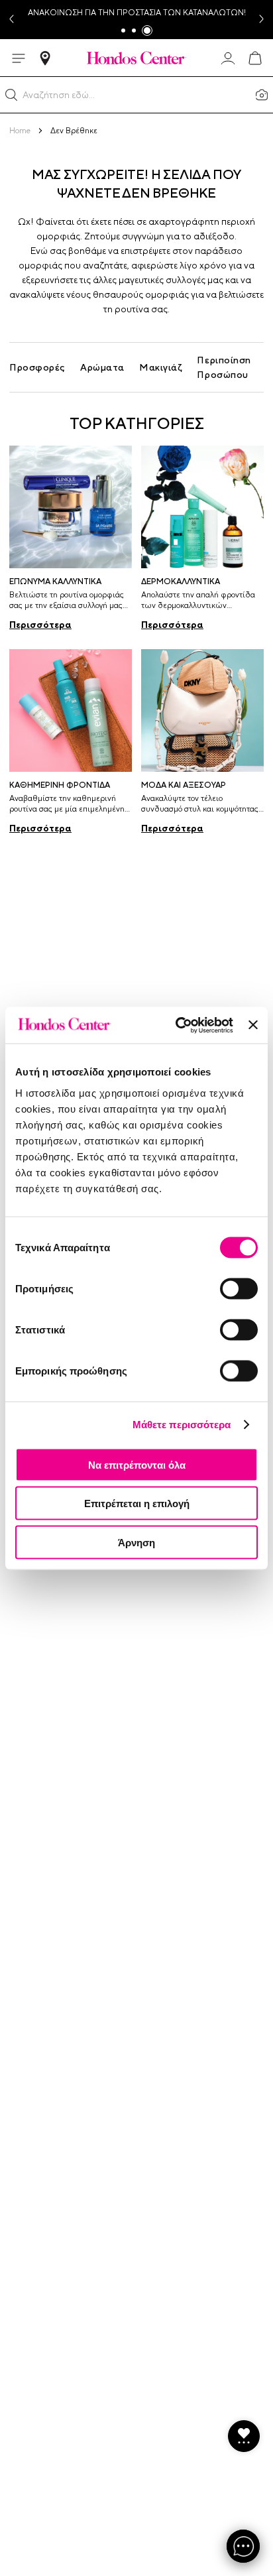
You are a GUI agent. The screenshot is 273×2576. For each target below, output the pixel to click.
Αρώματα (102, 367)
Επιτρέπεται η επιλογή (137, 1503)
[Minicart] (254, 58)
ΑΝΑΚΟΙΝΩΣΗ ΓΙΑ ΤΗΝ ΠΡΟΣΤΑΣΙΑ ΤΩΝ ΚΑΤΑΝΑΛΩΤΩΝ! (137, 13)
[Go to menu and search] (19, 58)
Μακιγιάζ (161, 367)
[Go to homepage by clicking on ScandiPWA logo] (136, 58)
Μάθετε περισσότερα (182, 1425)
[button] (11, 95)
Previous (11, 20)
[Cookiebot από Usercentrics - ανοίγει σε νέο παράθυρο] (177, 1025)
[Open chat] (243, 2546)
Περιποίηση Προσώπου (224, 367)
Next (262, 20)
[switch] (239, 1288)
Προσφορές (37, 367)
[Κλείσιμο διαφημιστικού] (253, 1025)
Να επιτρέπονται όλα (137, 1464)
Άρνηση (136, 1542)
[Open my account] (228, 58)
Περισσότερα (40, 625)
